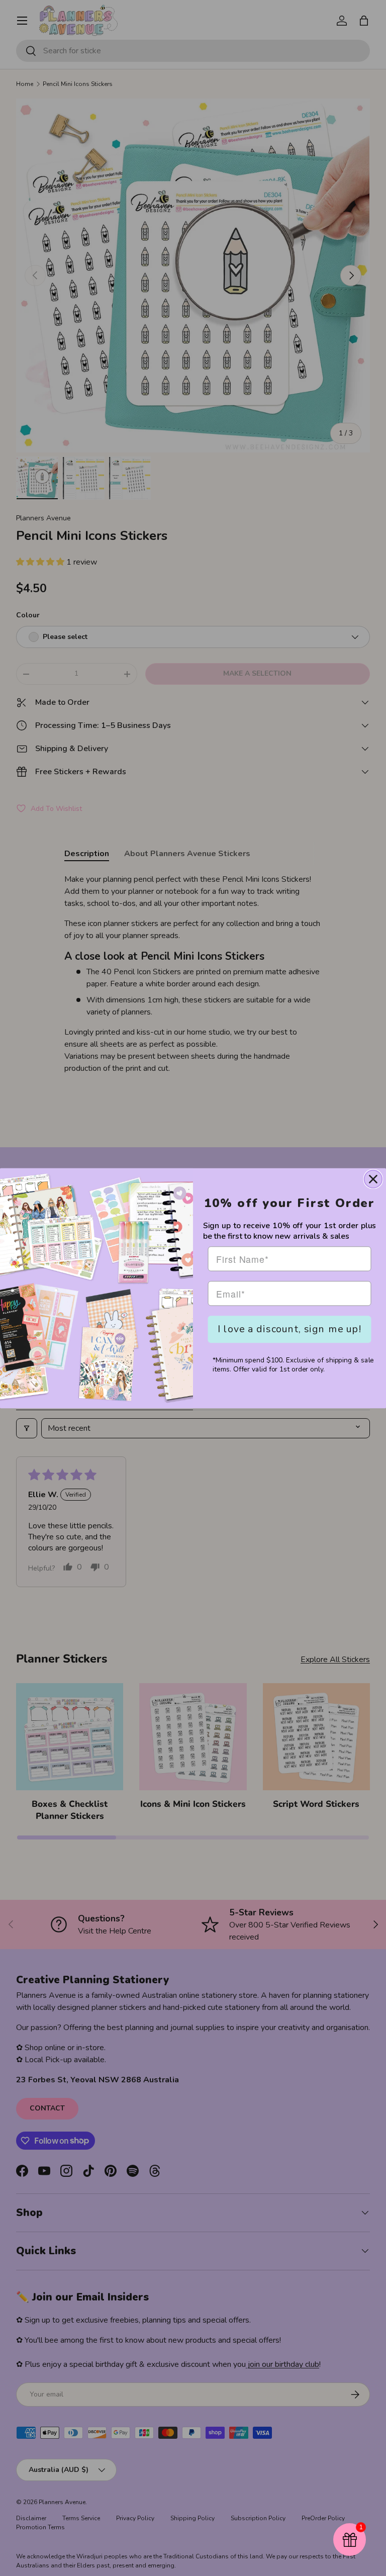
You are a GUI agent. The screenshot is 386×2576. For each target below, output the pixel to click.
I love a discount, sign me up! (289, 1328)
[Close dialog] (373, 1179)
